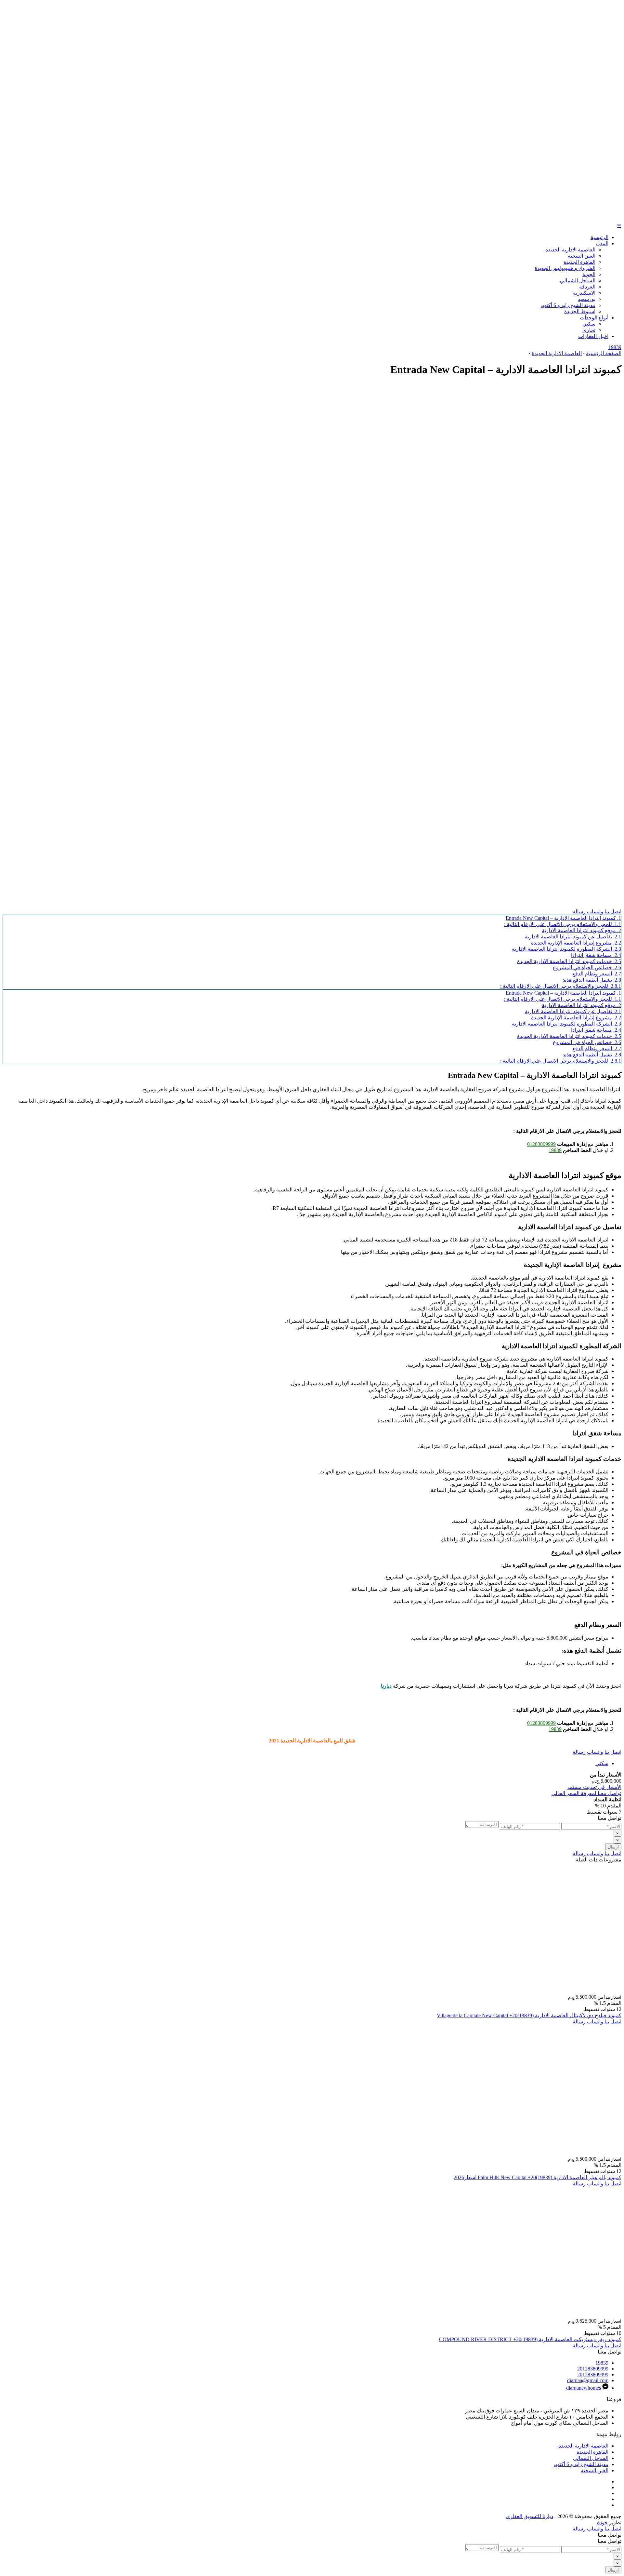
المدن (602, 243)
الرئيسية (599, 237)
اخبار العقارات (593, 336)
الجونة (589, 274)
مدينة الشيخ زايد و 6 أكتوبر (568, 305)
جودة (602, 2522)
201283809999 (593, 2369)
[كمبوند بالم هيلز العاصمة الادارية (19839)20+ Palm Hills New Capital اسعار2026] (540, 2153)
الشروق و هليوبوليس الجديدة (565, 268)
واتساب (595, 912)
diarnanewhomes (584, 2388)
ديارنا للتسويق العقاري (529, 2516)
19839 (615, 347)
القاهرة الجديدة (579, 262)
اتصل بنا (613, 912)
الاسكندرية (584, 293)
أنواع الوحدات (594, 318)
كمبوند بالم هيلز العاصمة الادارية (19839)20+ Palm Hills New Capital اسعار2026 (538, 2177)
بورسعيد (587, 299)
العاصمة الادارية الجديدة (570, 250)
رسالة (579, 912)
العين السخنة (582, 256)
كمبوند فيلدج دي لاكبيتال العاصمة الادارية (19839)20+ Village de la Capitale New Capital (529, 2015)
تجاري (589, 330)
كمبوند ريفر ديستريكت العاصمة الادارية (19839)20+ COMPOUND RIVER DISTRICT (530, 2339)
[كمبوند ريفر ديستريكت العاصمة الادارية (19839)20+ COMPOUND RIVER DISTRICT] (540, 2315)
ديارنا (386, 1686)
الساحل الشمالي (578, 281)
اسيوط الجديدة (580, 311)
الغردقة (587, 287)
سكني (589, 324)
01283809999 (541, 1144)
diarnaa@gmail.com (588, 2380)
